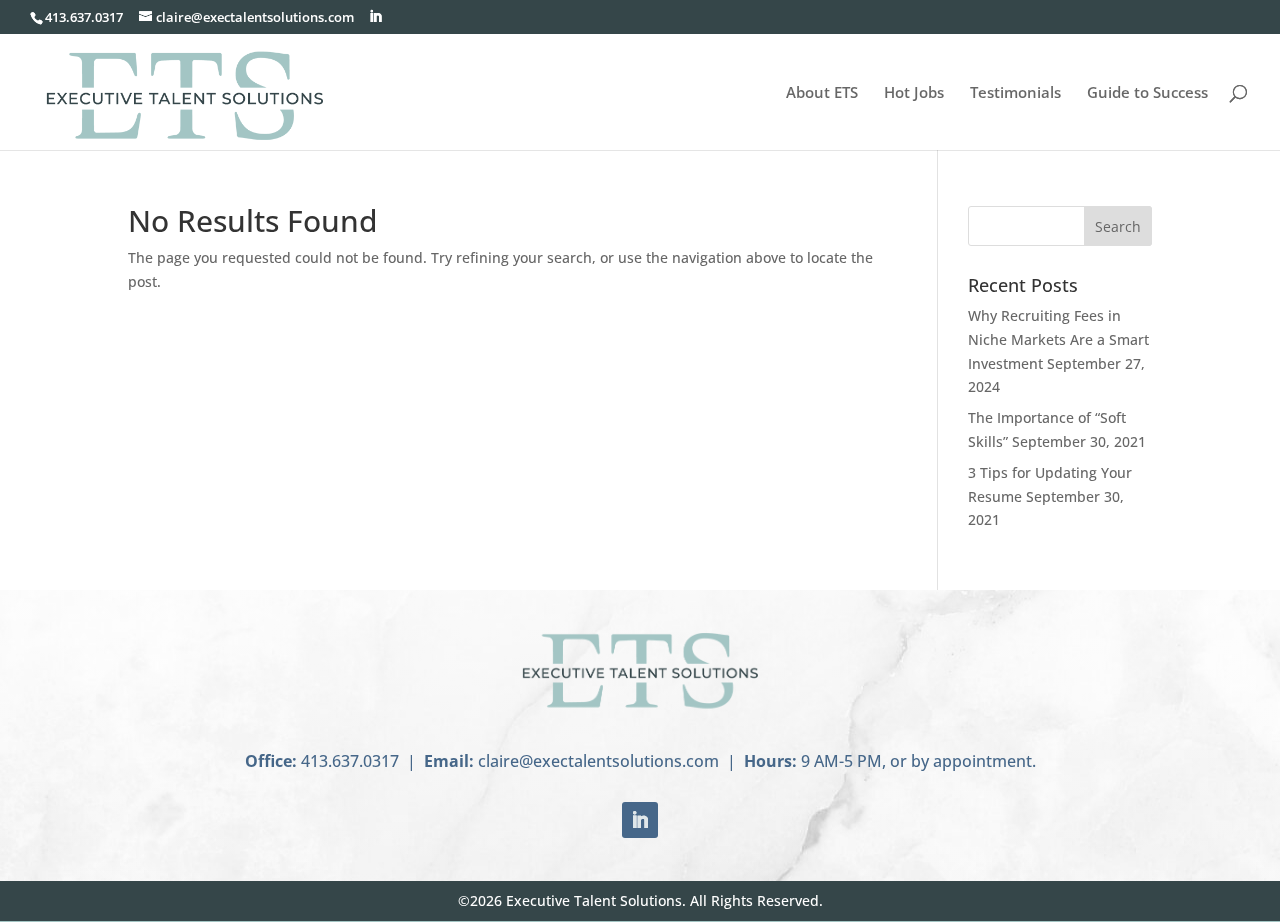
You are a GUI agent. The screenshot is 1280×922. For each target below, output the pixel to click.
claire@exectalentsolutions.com (598, 761)
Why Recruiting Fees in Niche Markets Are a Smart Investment (1058, 339)
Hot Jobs (914, 93)
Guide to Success (1147, 93)
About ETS (822, 93)
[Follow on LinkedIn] (640, 820)
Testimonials (1015, 93)
